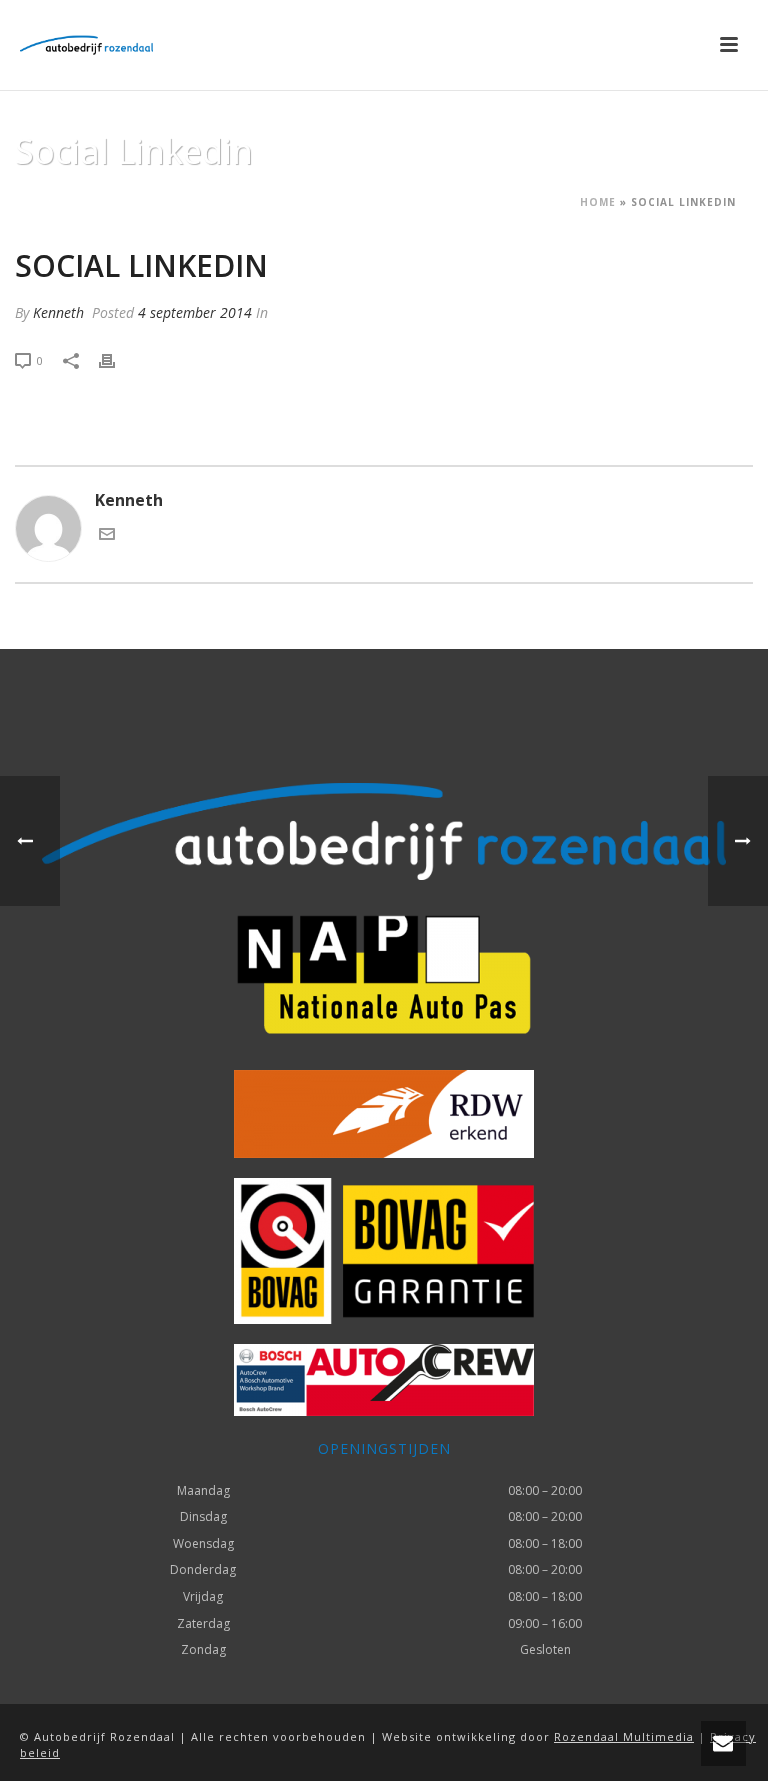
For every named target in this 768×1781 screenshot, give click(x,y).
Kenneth (58, 312)
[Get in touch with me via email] (107, 536)
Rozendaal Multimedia (624, 1736)
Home (598, 202)
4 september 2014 (195, 312)
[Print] (117, 359)
